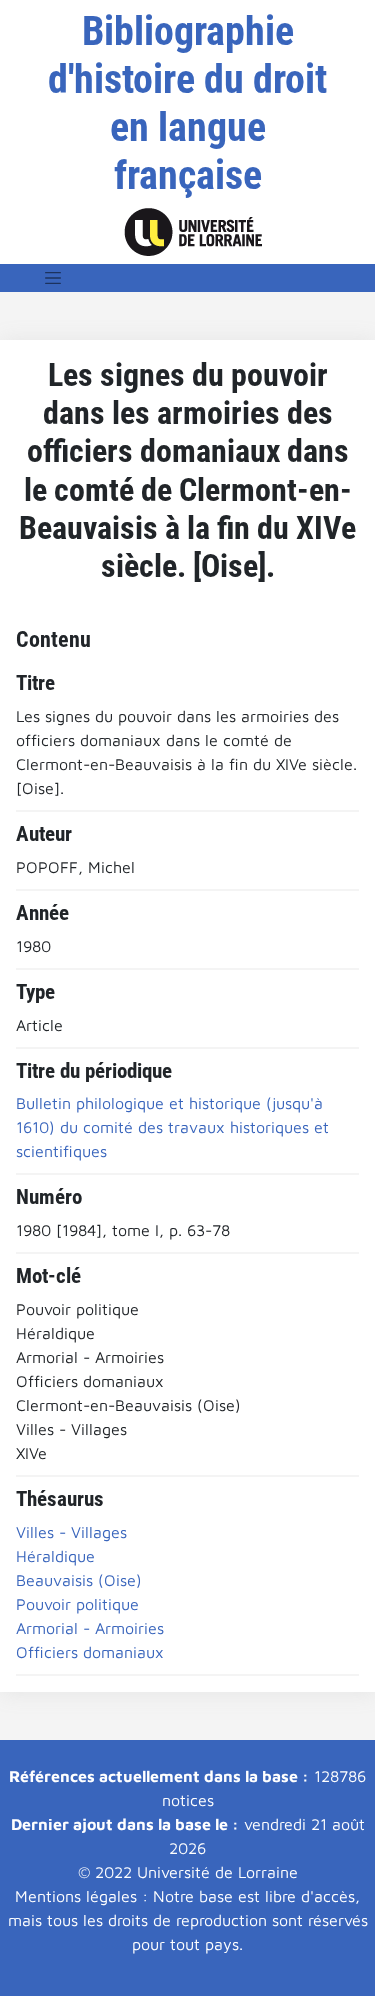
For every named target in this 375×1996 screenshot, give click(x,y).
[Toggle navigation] (53, 278)
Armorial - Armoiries (90, 1628)
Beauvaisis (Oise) (79, 1580)
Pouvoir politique (77, 1604)
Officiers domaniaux (90, 1652)
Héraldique (55, 1556)
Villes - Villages (71, 1532)
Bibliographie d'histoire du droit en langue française (187, 103)
